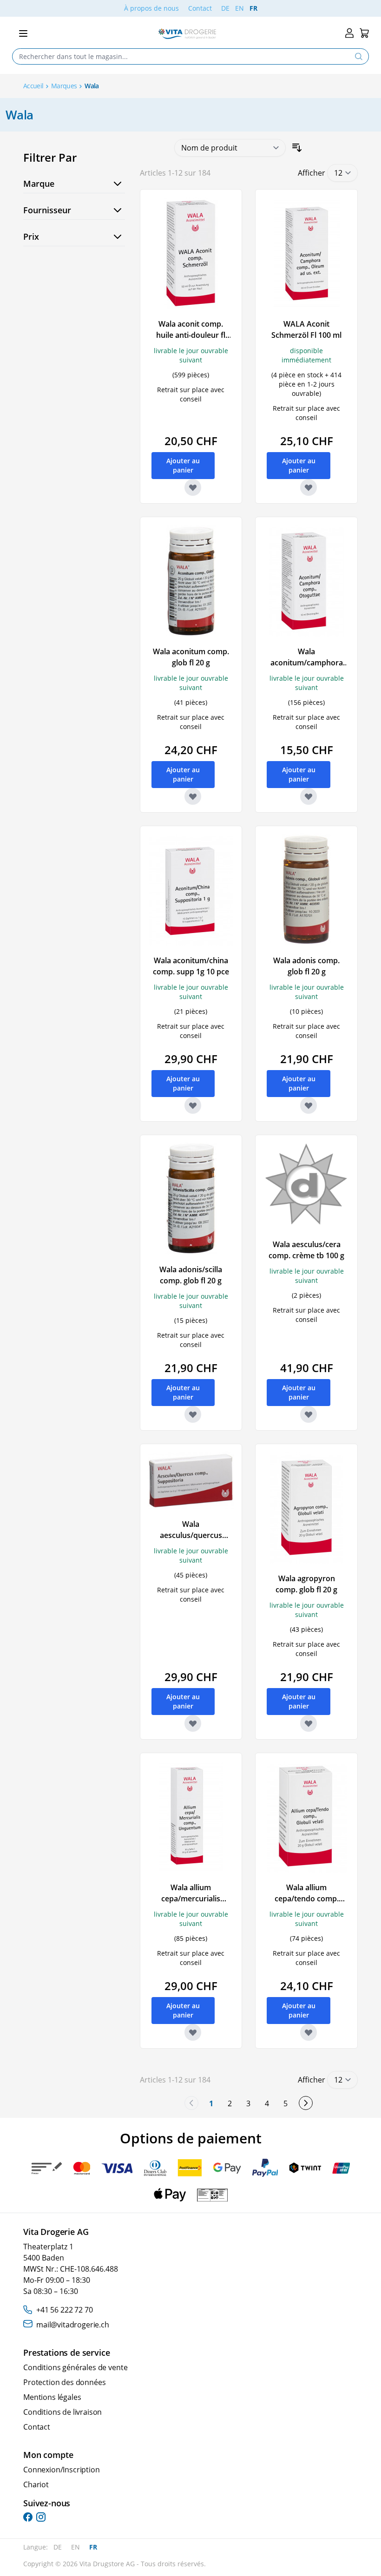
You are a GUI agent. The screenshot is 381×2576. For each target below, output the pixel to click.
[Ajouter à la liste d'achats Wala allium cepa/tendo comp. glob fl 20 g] (309, 2032)
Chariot (36, 2484)
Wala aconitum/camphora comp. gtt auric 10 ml (306, 663)
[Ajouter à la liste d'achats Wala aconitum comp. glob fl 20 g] (193, 796)
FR (253, 8)
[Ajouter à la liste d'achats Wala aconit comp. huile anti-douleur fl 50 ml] (193, 487)
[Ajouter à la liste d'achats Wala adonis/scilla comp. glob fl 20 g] (193, 1414)
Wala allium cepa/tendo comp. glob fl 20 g (307, 1899)
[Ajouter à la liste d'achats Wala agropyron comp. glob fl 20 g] (309, 1723)
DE (225, 8)
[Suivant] (306, 2103)
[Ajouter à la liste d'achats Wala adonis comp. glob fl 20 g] (309, 1105)
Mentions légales (52, 2397)
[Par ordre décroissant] (297, 148)
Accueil (33, 86)
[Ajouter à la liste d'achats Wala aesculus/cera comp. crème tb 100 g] (309, 1414)
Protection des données (64, 2382)
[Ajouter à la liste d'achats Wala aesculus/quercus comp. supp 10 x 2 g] (193, 1723)
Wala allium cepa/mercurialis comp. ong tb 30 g (191, 1899)
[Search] (359, 56)
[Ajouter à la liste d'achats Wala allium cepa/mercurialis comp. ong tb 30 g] (193, 2032)
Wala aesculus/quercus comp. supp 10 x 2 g (191, 1535)
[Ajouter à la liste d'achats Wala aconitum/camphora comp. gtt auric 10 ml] (309, 796)
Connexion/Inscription (62, 2470)
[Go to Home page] (187, 34)
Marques (64, 86)
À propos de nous (151, 8)
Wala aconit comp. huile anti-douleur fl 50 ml (191, 335)
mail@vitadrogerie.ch (73, 2325)
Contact (200, 8)
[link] (191, 2103)
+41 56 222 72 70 (64, 2310)
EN (240, 8)
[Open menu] (23, 33)
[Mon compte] (349, 33)
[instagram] (41, 2517)
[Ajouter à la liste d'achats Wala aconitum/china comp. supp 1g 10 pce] (193, 1105)
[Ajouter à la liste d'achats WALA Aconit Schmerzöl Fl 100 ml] (309, 487)
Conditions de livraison (62, 2412)
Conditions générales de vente (75, 2367)
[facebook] (28, 2517)
